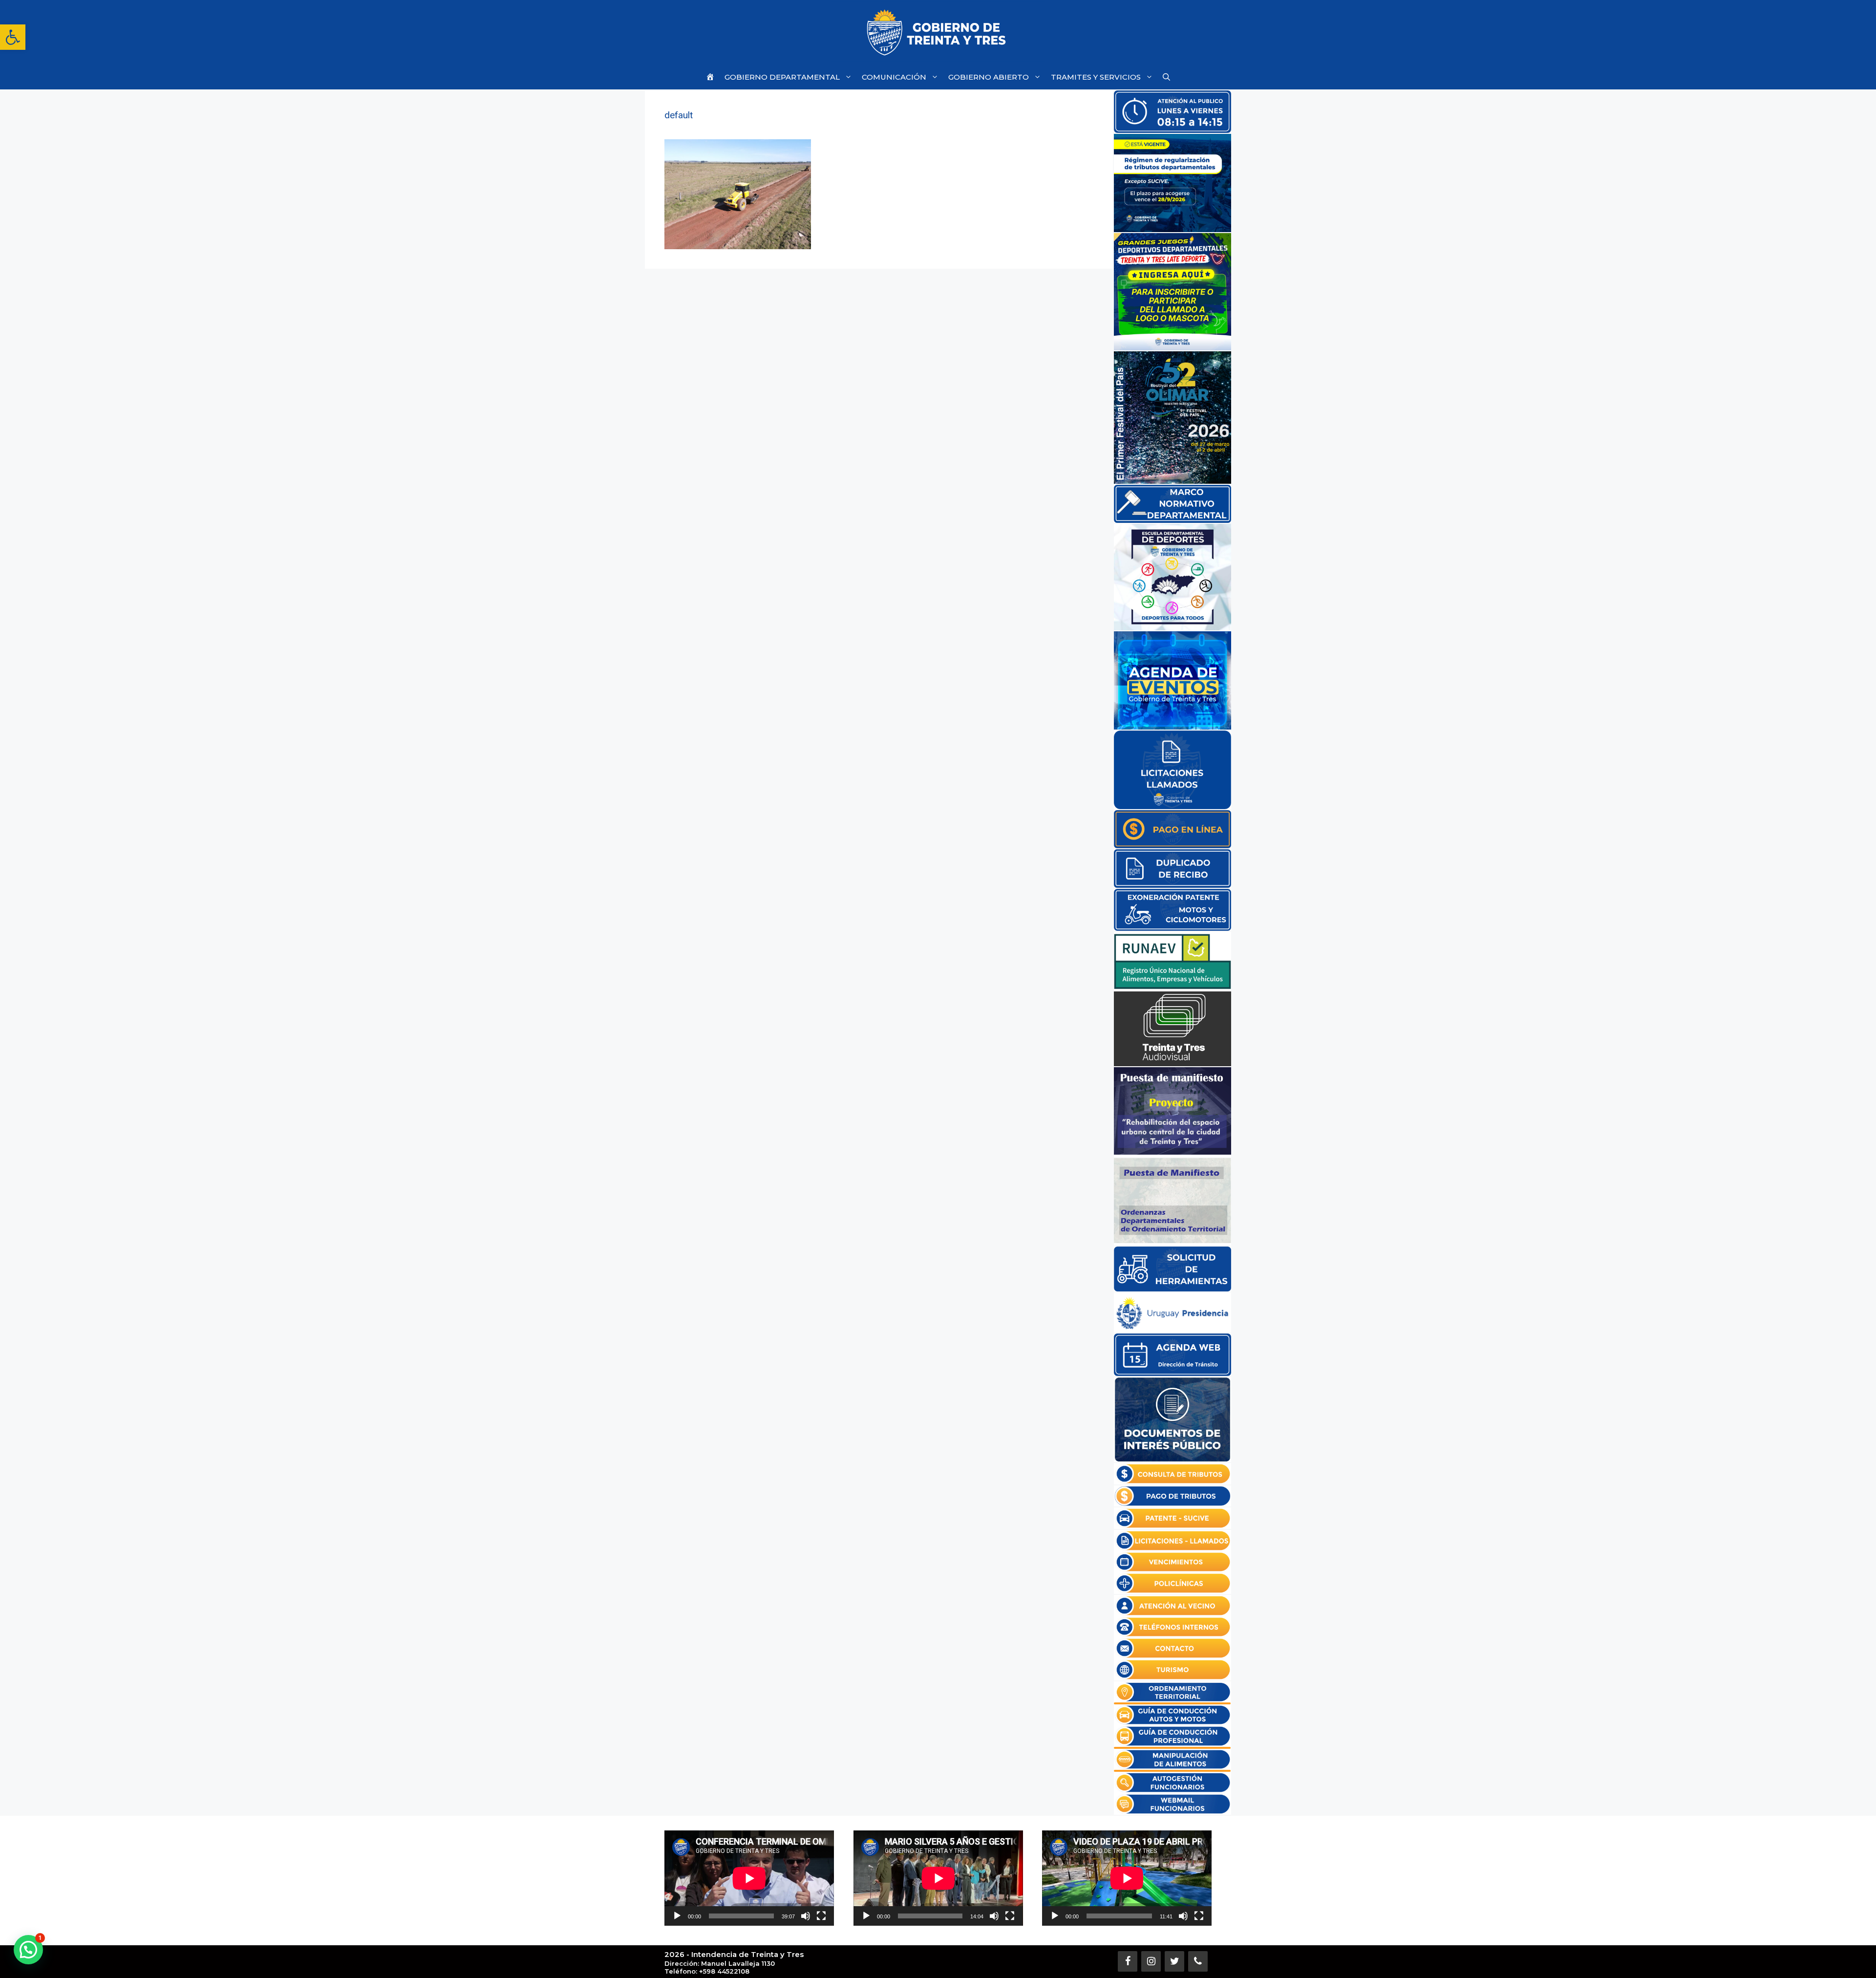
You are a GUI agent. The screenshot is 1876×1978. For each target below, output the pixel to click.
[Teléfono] (1198, 1961)
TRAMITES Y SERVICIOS (1096, 77)
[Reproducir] (677, 1916)
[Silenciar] (806, 1916)
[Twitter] (1174, 1961)
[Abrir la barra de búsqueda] (1166, 77)
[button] (13, 37)
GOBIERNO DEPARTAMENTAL (782, 77)
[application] (749, 1878)
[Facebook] (1128, 1961)
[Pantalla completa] (821, 1916)
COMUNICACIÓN (894, 77)
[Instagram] (1151, 1961)
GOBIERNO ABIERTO (989, 77)
